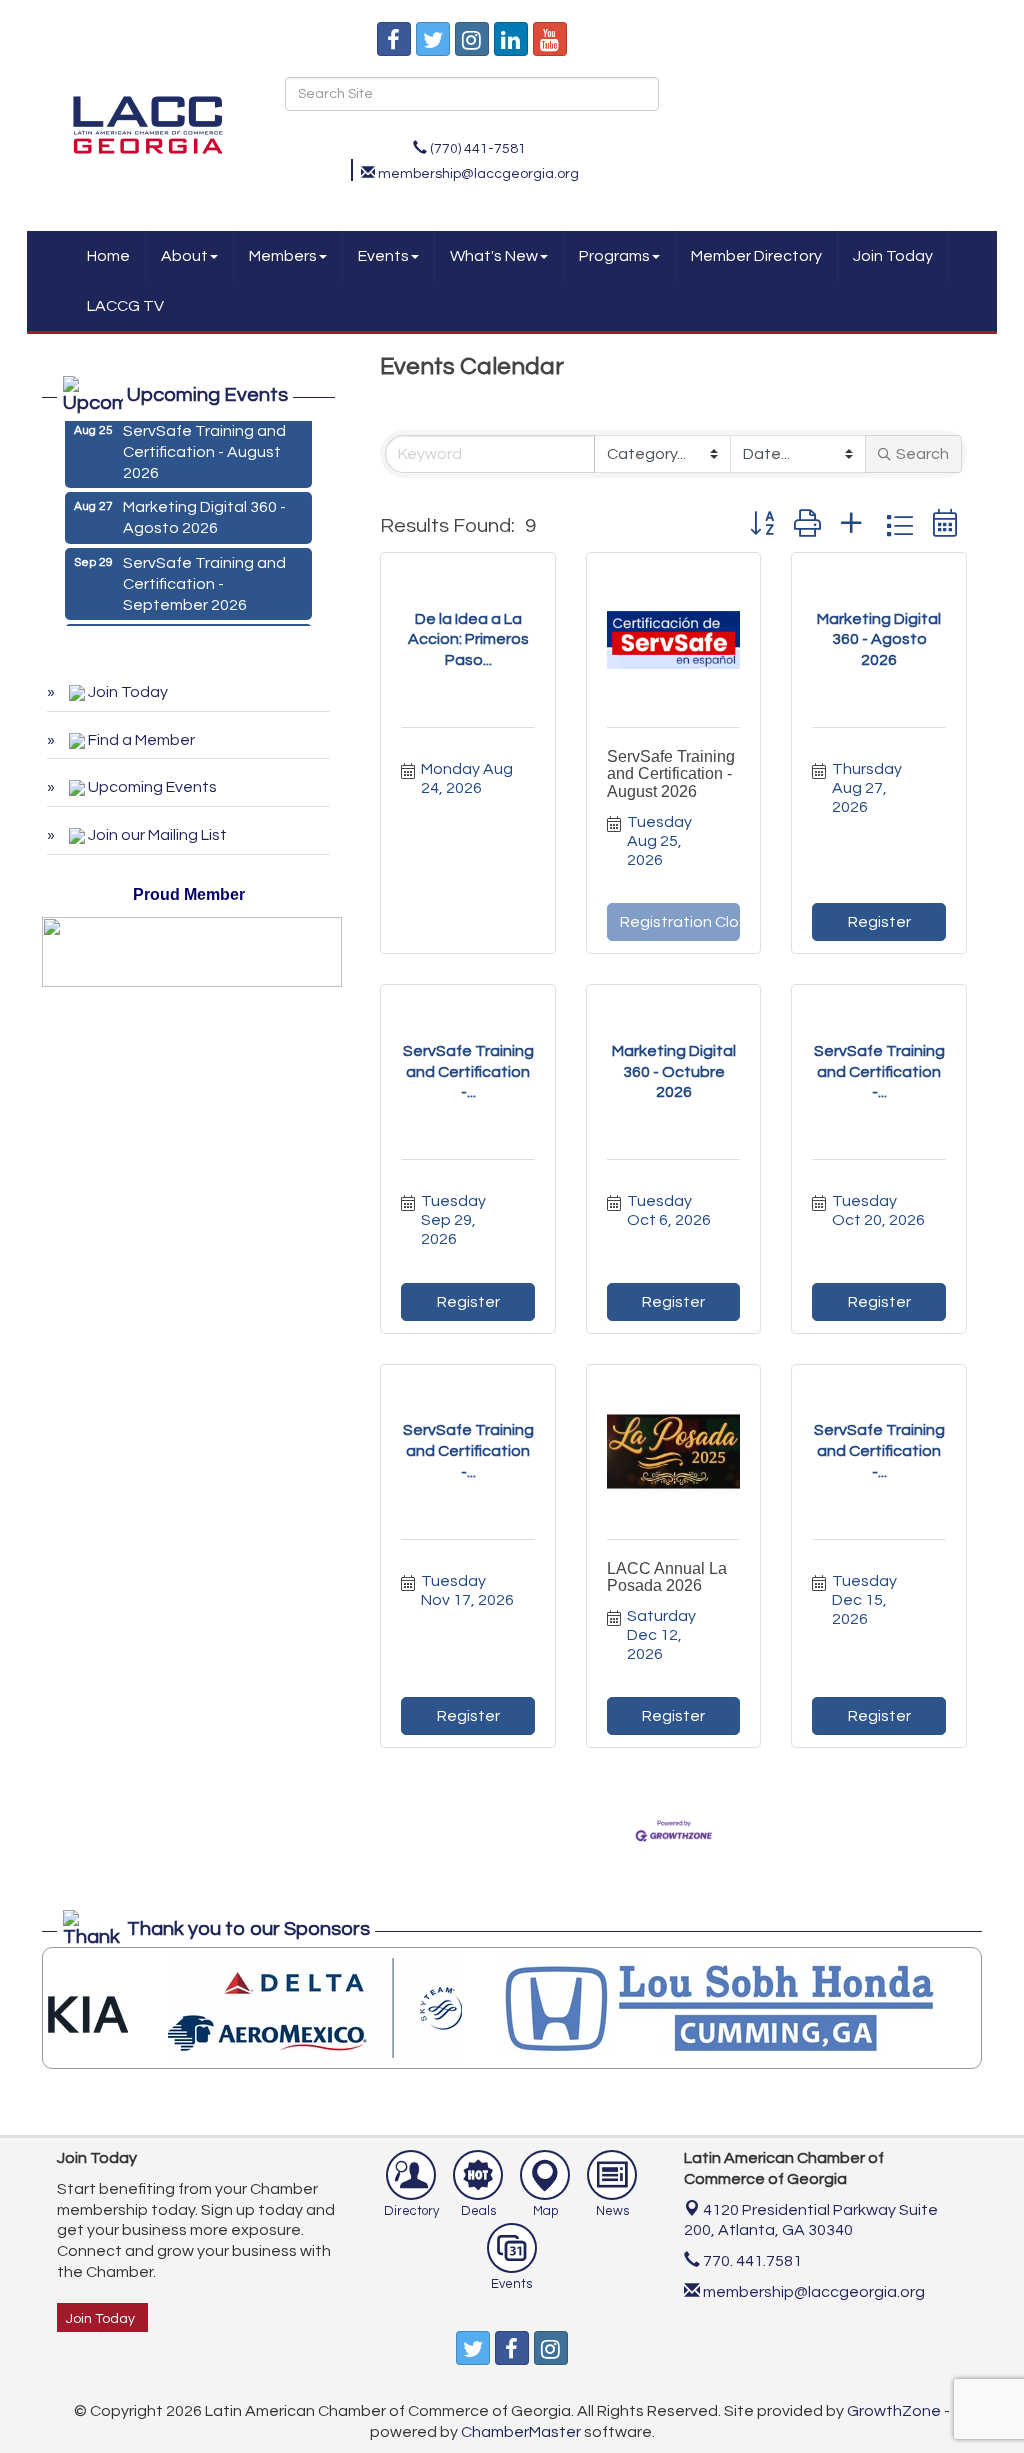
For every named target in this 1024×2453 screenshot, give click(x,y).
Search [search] (922, 454)
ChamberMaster (521, 2432)
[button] (762, 525)
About (184, 256)
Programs (614, 256)
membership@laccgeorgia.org (812, 2292)
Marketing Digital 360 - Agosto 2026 (204, 507)
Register (879, 922)
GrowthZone (894, 2411)
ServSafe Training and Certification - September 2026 (204, 574)
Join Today (893, 256)
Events (383, 256)
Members (283, 256)
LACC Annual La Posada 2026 (667, 1577)
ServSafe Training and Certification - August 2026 (671, 774)
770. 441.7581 (751, 2261)
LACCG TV (125, 306)
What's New (494, 256)
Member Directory (756, 256)
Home (108, 256)
